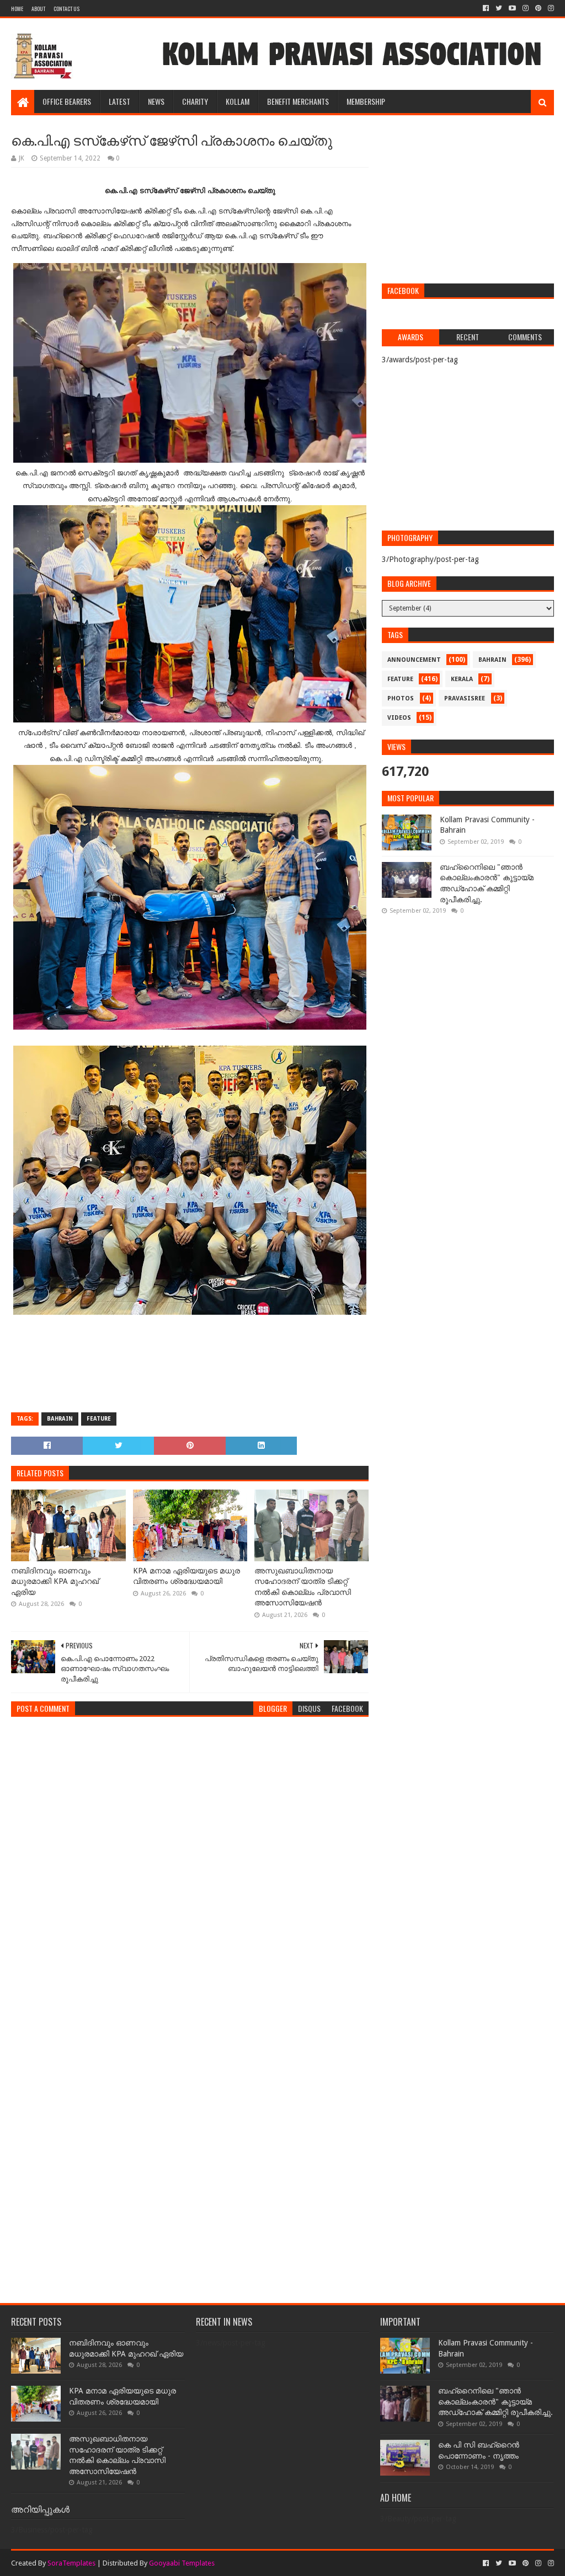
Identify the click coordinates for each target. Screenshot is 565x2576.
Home (17, 9)
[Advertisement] (468, 201)
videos (399, 718)
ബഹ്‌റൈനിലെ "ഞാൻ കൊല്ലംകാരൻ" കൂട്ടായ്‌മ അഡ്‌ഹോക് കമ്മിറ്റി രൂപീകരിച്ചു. (495, 2401)
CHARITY (195, 101)
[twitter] (499, 8)
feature (99, 1419)
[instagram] (526, 8)
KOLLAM (238, 101)
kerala (462, 679)
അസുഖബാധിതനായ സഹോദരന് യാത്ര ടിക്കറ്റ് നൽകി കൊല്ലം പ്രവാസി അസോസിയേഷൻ (303, 1587)
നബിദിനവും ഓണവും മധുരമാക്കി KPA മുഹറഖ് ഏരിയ (55, 1581)
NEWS (156, 101)
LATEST (119, 101)
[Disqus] (190, 1863)
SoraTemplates (71, 2563)
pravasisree (465, 698)
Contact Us (66, 9)
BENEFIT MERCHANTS (298, 101)
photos (401, 698)
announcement (414, 660)
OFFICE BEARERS (67, 101)
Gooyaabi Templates (182, 2563)
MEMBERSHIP (366, 101)
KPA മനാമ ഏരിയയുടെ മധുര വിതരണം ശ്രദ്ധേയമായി (186, 1576)
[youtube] (512, 8)
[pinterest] (538, 8)
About (38, 9)
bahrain (60, 1419)
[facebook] (486, 8)
